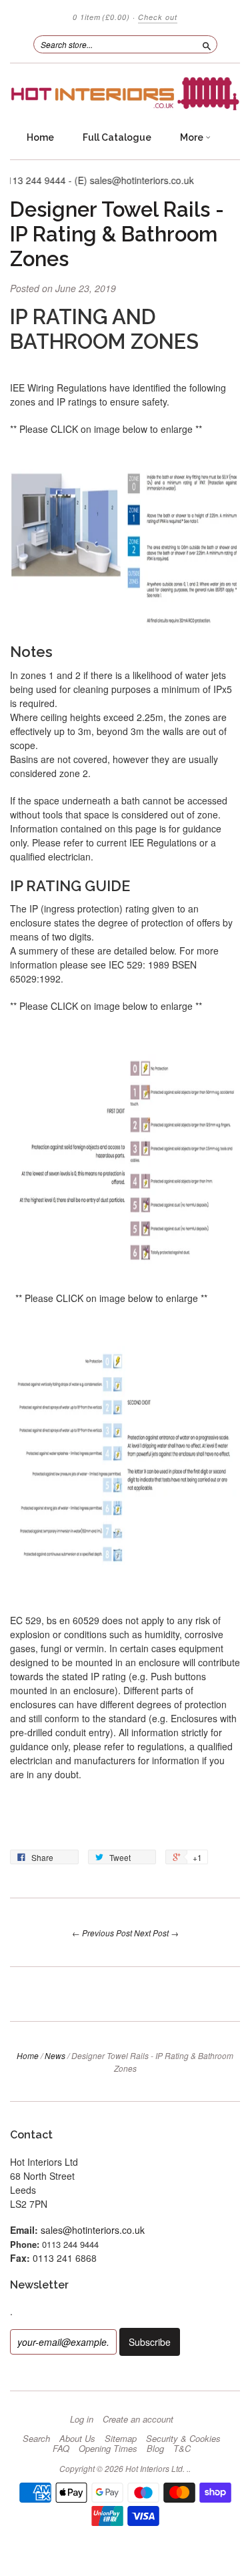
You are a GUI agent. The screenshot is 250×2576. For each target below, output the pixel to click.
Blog (155, 2449)
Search (36, 2439)
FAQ (61, 2449)
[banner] (125, 94)
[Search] (207, 44)
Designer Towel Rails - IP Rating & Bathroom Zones (117, 234)
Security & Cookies (183, 2439)
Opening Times (108, 2449)
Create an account (138, 2419)
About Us (77, 2439)
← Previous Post (102, 1933)
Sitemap (121, 2439)
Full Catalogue (117, 137)
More (193, 137)
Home (40, 137)
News (55, 2055)
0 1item (101, 17)
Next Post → (156, 1933)
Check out (158, 17)
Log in (82, 2419)
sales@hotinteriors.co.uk (93, 2230)
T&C (182, 2449)
